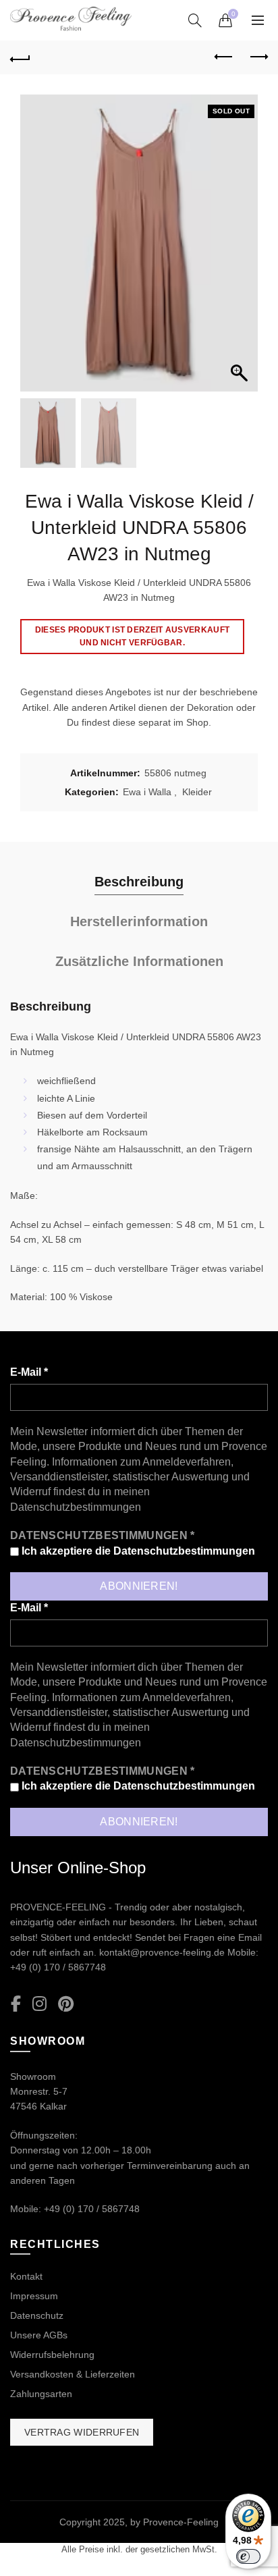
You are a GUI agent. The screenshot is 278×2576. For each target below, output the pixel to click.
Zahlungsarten (41, 2394)
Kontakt (26, 2276)
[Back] (20, 57)
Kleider (197, 792)
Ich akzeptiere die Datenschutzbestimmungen (137, 1551)
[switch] (248, 2556)
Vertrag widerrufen (82, 2432)
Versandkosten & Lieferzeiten (73, 2374)
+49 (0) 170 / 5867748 (58, 1967)
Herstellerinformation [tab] (139, 921)
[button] (241, 250)
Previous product (224, 57)
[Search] (195, 20)
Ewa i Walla (147, 792)
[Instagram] (39, 2005)
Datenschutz (37, 2315)
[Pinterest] (66, 2005)
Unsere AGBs (39, 2335)
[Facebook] (16, 2005)
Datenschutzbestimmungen (76, 1507)
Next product (258, 57)
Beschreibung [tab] (139, 882)
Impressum (34, 2296)
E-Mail (29, 1372)
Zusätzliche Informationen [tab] (139, 961)
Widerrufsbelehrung (52, 2355)
